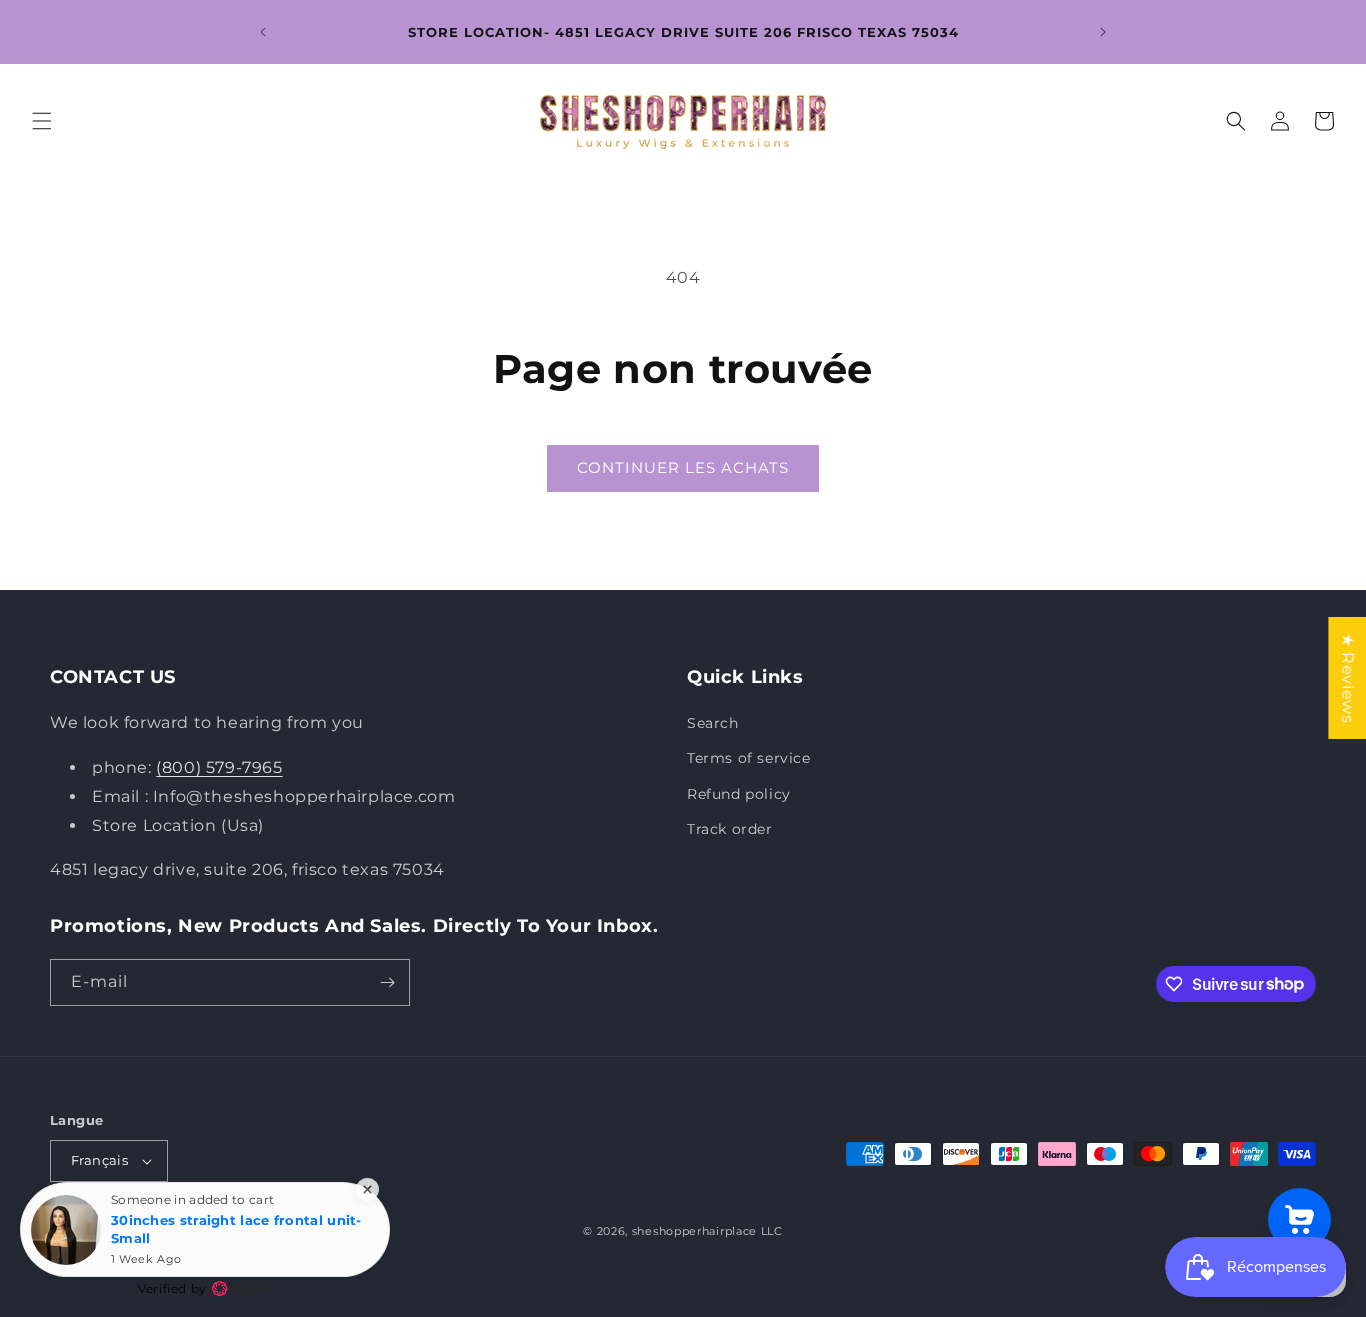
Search (713, 723)
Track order (730, 829)
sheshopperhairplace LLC (707, 1231)
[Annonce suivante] (1103, 32)
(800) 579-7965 (219, 767)
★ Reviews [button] (1347, 677)
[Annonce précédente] (263, 32)
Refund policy (739, 794)
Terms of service (749, 758)
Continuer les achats (683, 467)
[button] (42, 121)
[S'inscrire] (387, 982)
